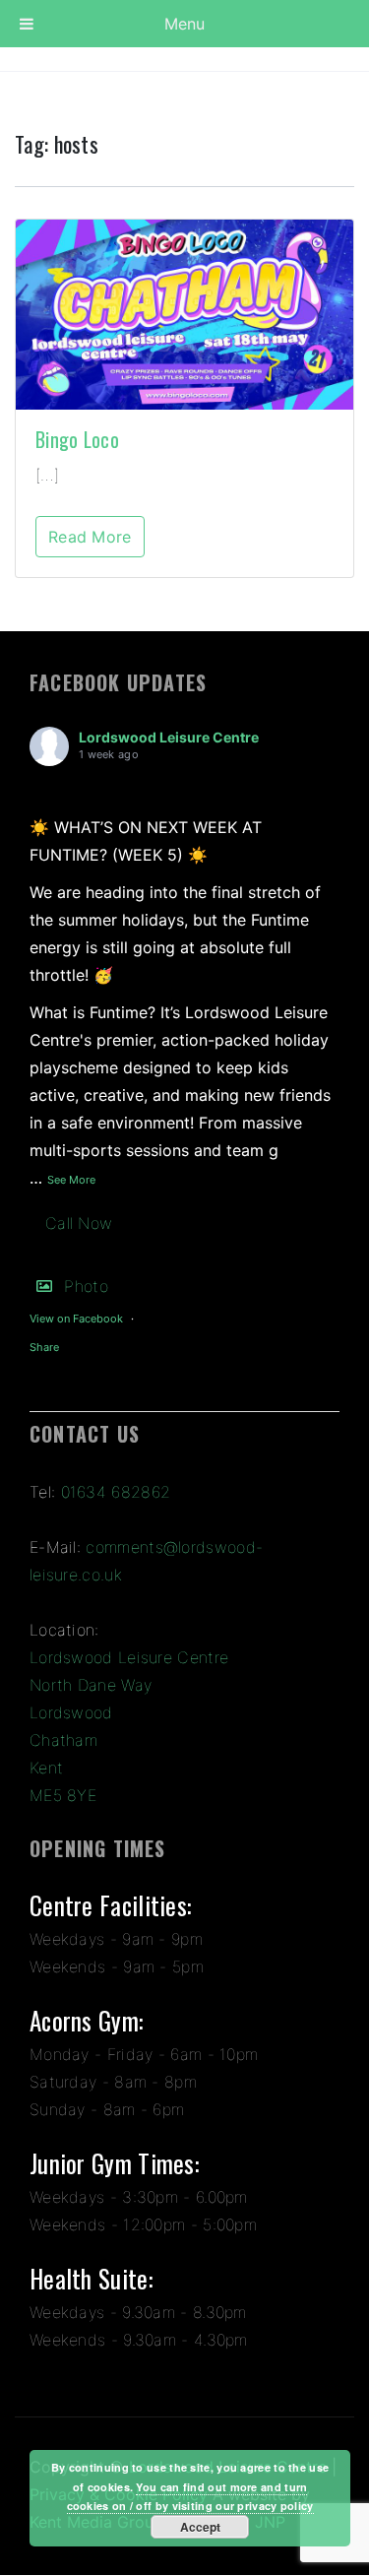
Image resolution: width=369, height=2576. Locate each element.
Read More (90, 537)
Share (44, 1347)
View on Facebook (76, 1319)
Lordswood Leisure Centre (169, 737)
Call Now (79, 1223)
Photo (86, 1286)
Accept (200, 2527)
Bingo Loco (77, 439)
